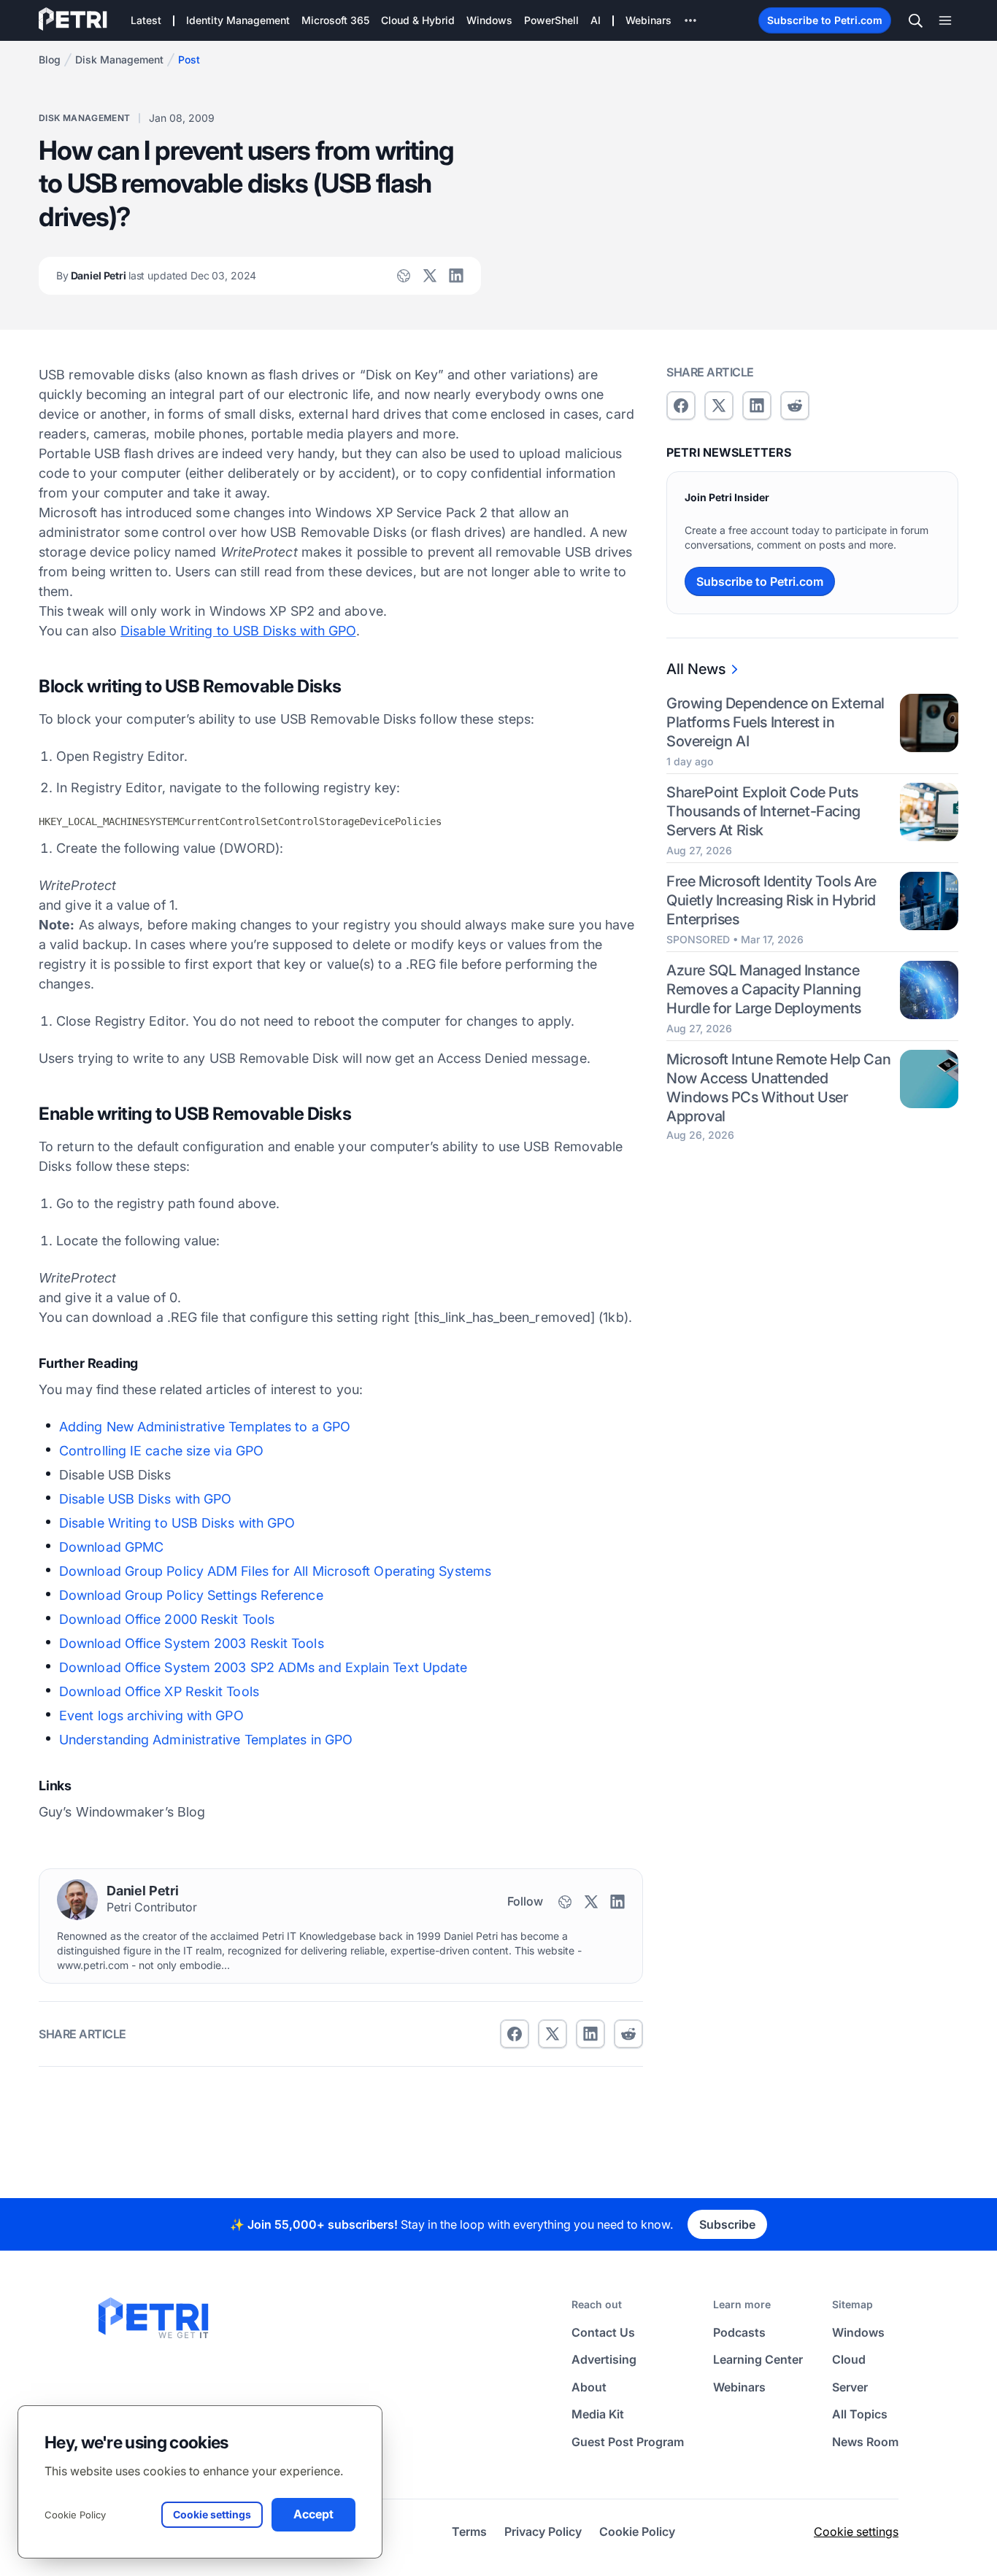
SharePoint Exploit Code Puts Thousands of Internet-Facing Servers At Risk (763, 811)
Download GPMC (111, 1547)
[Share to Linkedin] (590, 2034)
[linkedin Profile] (456, 276)
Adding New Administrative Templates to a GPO (205, 1427)
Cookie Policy (75, 2515)
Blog (50, 59)
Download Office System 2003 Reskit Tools (192, 1643)
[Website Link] (404, 276)
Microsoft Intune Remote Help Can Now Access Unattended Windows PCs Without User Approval (778, 1088)
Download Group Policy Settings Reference (191, 1595)
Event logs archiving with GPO (151, 1716)
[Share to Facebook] (515, 2034)
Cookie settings (856, 2531)
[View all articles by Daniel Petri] (77, 1900)
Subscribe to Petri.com (825, 20)
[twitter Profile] (430, 276)
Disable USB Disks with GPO (145, 1499)
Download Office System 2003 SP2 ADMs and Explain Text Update (263, 1667)
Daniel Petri (156, 275)
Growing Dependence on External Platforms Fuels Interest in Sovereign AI (775, 722)
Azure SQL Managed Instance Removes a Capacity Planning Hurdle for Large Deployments (764, 989)
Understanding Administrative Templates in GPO (206, 1740)
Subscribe (727, 2224)
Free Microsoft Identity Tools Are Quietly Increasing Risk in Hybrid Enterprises (771, 900)
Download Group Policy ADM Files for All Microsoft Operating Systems (275, 1571)
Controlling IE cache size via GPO (161, 1451)
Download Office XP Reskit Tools (159, 1691)
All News (696, 669)
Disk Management (119, 59)
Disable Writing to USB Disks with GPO (238, 631)
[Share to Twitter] (553, 2034)
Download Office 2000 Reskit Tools (167, 1619)
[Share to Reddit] (628, 2034)
